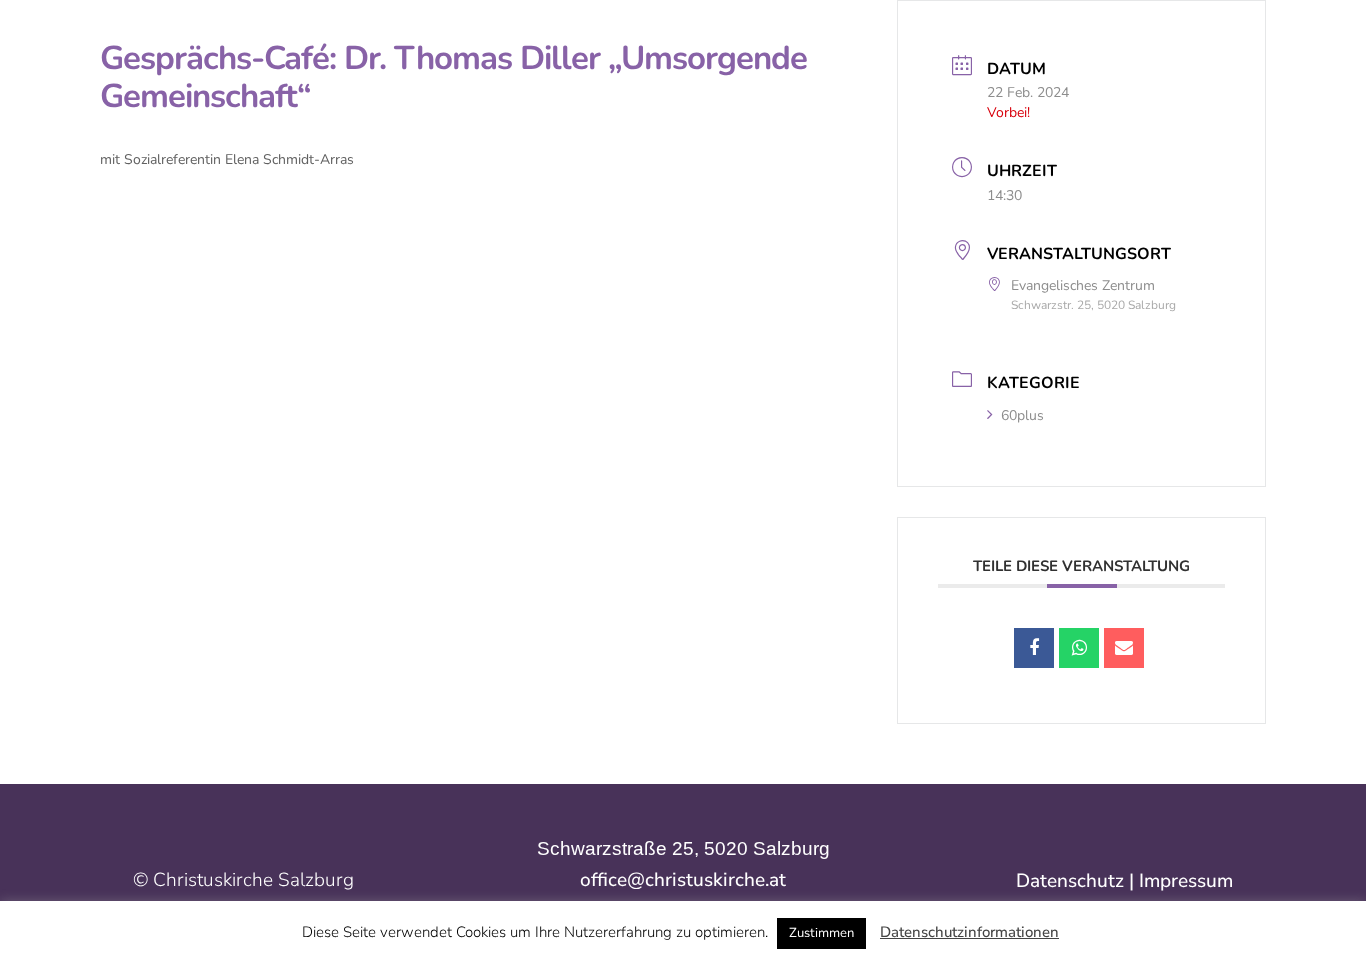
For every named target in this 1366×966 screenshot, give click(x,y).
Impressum (1186, 881)
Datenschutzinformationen (969, 932)
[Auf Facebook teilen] (1034, 648)
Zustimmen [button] (821, 933)
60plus (1022, 415)
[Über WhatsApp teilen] (1079, 648)
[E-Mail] (1124, 648)
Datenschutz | (1077, 881)
